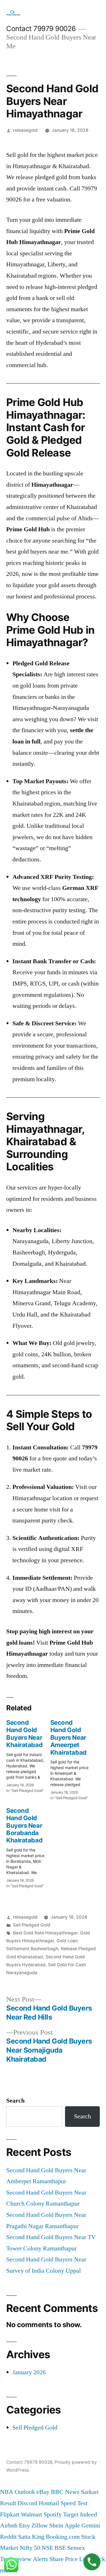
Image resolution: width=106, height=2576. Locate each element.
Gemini (91, 2525)
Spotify (53, 2514)
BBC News (65, 2492)
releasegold (25, 130)
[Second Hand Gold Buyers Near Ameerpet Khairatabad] (72, 1758)
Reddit (8, 2537)
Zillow (40, 2525)
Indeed (88, 2514)
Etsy (24, 2525)
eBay (43, 2492)
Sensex (76, 2548)
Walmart (32, 2514)
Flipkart (10, 2514)
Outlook (25, 2492)
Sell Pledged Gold (32, 1925)
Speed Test (74, 2503)
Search (15, 2101)
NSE (47, 2548)
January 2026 (29, 2372)
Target (71, 2514)
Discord (27, 2503)
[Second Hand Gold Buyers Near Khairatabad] (28, 1755)
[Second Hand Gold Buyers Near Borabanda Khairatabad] (28, 1846)
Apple (72, 2525)
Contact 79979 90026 (41, 28)
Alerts (40, 2559)
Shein (56, 2525)
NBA (7, 2492)
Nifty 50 (30, 2548)
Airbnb (9, 2525)
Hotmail (49, 2503)
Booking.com (63, 2537)
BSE (60, 2548)
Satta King (31, 2537)
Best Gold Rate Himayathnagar (45, 1933)
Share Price (64, 2559)
